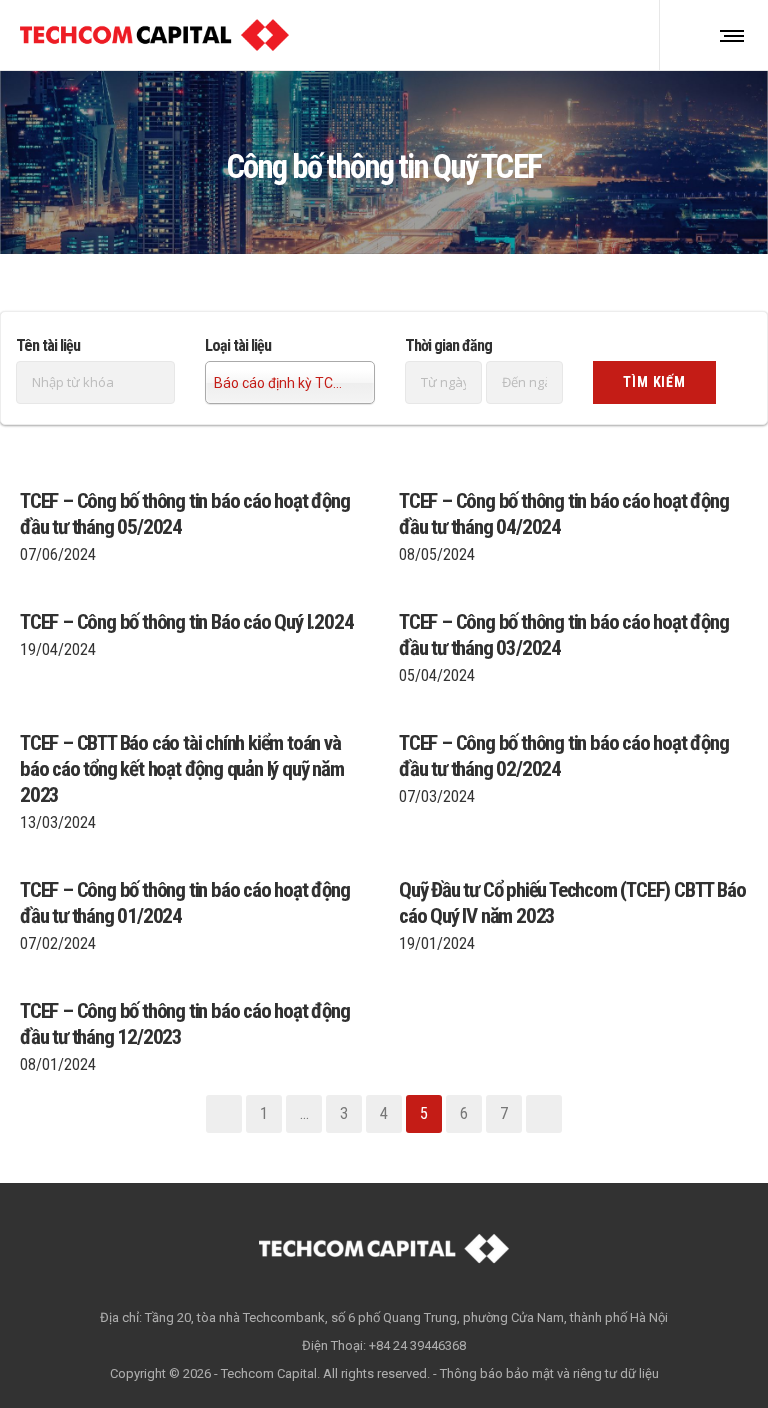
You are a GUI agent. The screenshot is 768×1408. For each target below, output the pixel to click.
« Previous (224, 1114)
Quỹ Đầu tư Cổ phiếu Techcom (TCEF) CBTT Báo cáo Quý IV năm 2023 (572, 903)
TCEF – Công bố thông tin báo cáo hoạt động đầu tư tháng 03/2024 (564, 635)
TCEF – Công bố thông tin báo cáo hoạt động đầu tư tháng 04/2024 (564, 514)
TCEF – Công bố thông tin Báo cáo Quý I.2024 (186, 622)
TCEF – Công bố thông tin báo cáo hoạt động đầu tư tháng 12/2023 (185, 1024)
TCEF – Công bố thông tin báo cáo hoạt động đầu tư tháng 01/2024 (185, 903)
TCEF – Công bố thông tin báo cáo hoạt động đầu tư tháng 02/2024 (564, 756)
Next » (544, 1114)
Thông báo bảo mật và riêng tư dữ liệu (549, 1373)
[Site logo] (154, 35)
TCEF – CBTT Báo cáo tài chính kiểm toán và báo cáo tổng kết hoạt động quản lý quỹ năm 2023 (182, 769)
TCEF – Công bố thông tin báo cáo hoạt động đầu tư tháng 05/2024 (185, 514)
